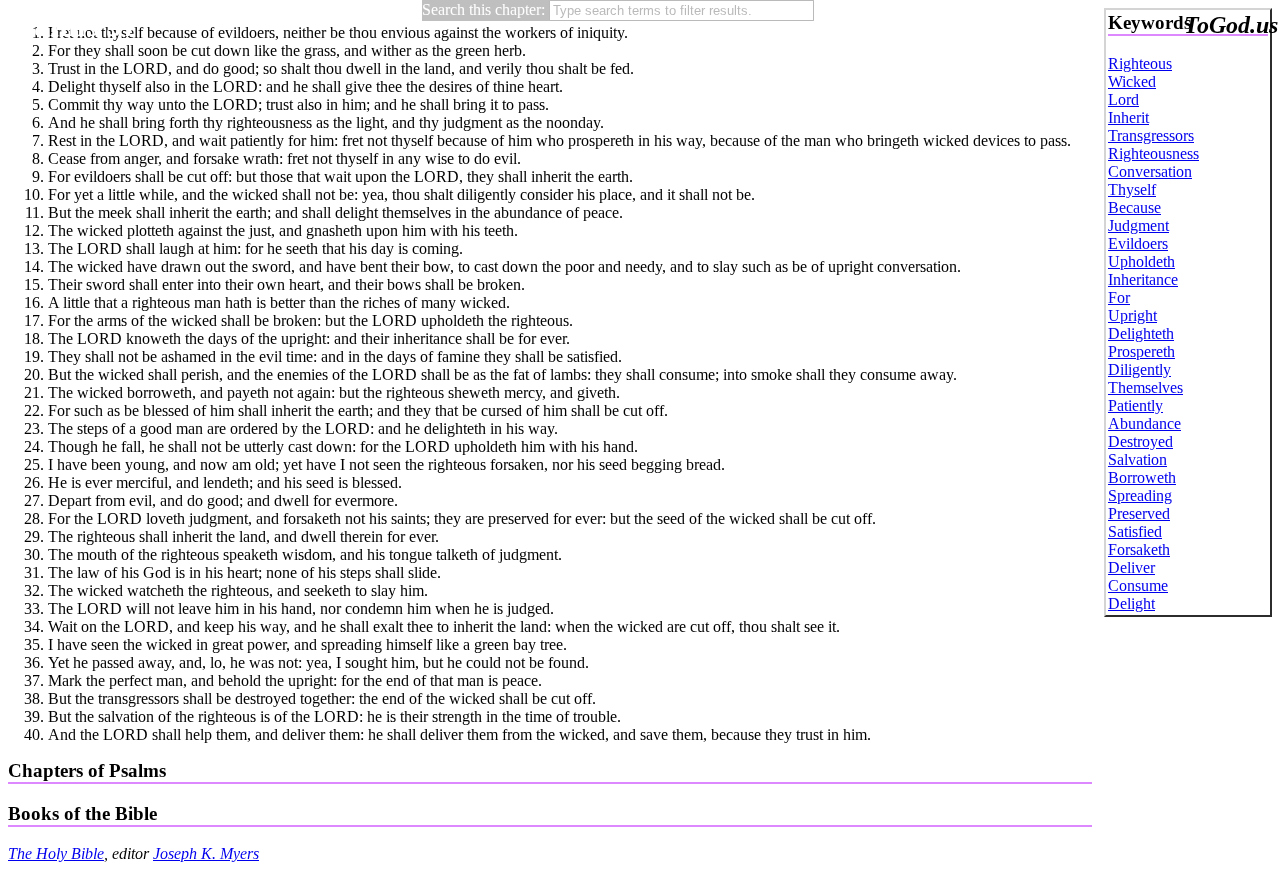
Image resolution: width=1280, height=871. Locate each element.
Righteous (1140, 63)
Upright (1132, 315)
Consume (1138, 585)
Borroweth (1142, 477)
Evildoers (1138, 243)
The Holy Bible (56, 853)
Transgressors (1151, 135)
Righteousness (1153, 153)
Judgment (1138, 225)
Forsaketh (1139, 549)
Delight (1131, 603)
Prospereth (1141, 351)
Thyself (1132, 189)
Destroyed (1140, 441)
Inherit (1128, 117)
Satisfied (1135, 531)
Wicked (1132, 81)
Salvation (1137, 459)
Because (1134, 207)
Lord (1123, 99)
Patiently (1135, 405)
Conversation (1150, 171)
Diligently (1139, 369)
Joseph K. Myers (206, 853)
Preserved (1139, 513)
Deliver (1131, 567)
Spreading (1140, 495)
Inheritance (1143, 279)
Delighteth (1141, 333)
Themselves (1145, 387)
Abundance (1144, 423)
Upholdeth (1141, 261)
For (1119, 297)
